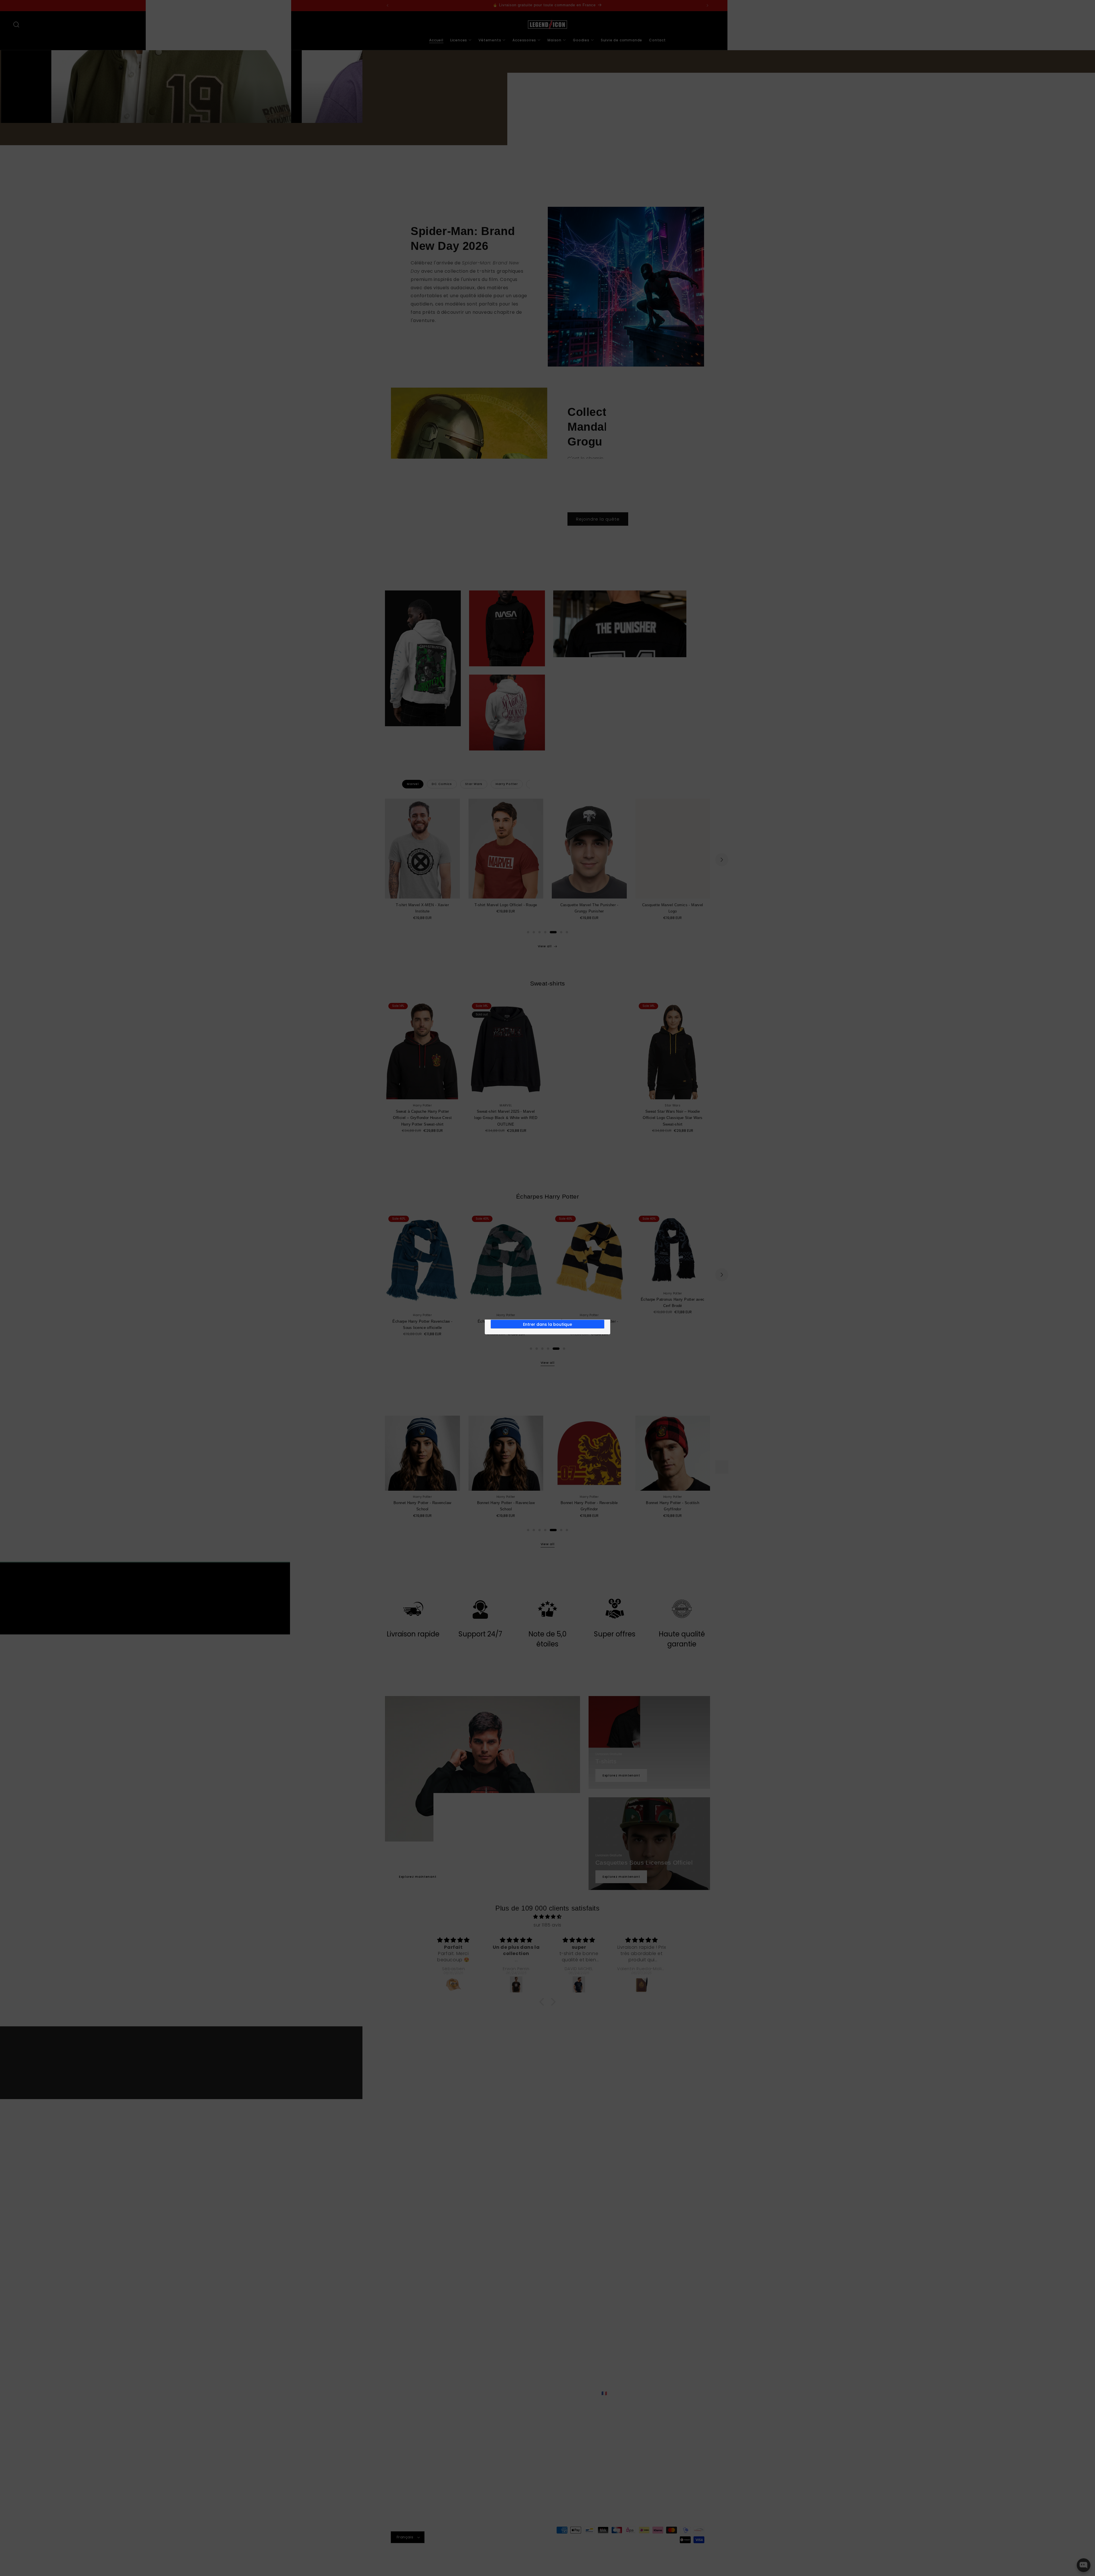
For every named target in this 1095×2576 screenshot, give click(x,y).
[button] (547, 1288)
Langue (505, 1278)
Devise (504, 1299)
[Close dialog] (606, 1246)
